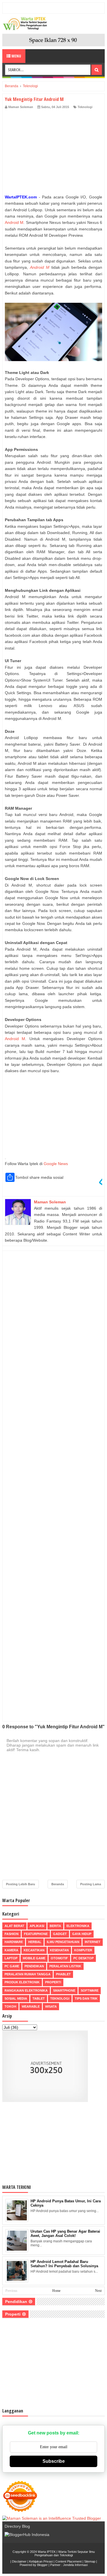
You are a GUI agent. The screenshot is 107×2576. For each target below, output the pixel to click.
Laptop (11, 1958)
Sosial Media (16, 1998)
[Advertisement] (53, 153)
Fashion (12, 1934)
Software (90, 1990)
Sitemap (90, 2561)
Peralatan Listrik (65, 1966)
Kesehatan (59, 1950)
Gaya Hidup (82, 1934)
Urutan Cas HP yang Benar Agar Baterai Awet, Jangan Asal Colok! (65, 2233)
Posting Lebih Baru (21, 1884)
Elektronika (78, 1926)
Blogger (42, 2565)
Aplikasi (37, 1926)
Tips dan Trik (86, 1998)
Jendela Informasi (75, 2565)
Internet (93, 1942)
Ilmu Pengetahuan (63, 1942)
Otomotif (59, 1958)
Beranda (58, 1884)
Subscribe (54, 2461)
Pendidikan (34, 1966)
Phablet (63, 1974)
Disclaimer (19, 2561)
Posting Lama (91, 1884)
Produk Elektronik (22, 1982)
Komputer (83, 1950)
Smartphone (64, 1990)
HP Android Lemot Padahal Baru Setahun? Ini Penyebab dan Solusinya (64, 2264)
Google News (56, 1164)
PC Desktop (83, 1958)
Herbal (35, 1942)
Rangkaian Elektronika (26, 1990)
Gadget (60, 1934)
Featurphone (36, 1934)
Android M (14, 222)
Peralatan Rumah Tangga (28, 1974)
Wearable (31, 2006)
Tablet (39, 1998)
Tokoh (10, 2006)
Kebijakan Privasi (41, 2561)
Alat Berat (14, 1926)
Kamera (11, 1950)
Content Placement (68, 2561)
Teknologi (85, 107)
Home (56, 2291)
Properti (53, 1982)
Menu (16, 56)
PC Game (12, 1966)
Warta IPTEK (47, 2552)
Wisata (51, 2006)
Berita (55, 1926)
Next (98, 2291)
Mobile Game (34, 1958)
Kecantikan (34, 1950)
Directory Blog (17, 2526)
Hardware (14, 1942)
